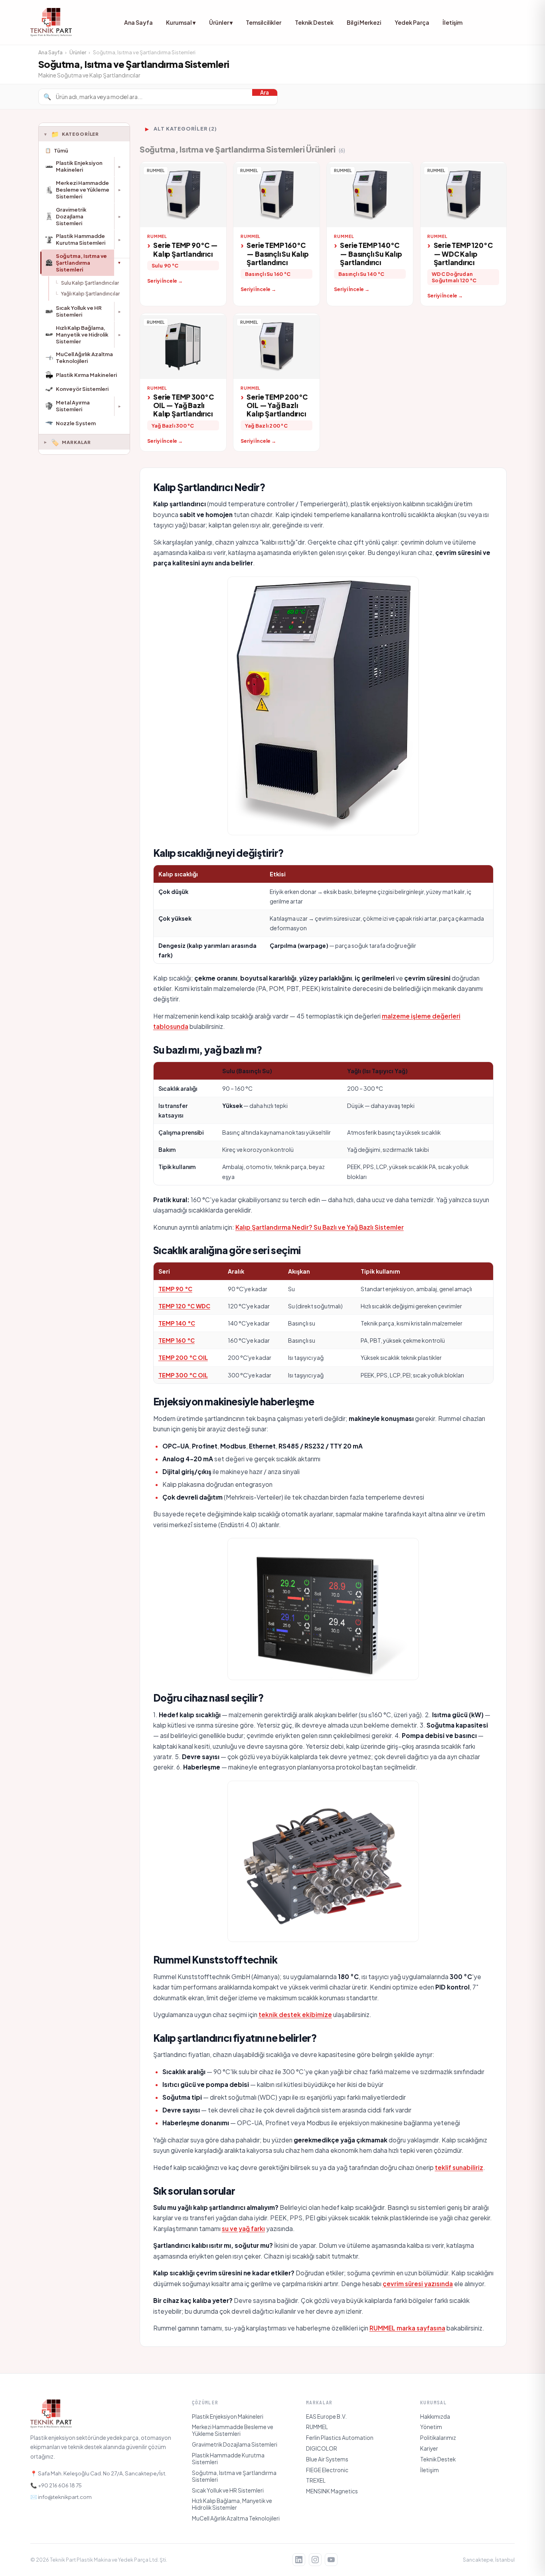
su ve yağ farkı (243, 2228)
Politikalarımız (438, 2438)
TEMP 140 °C (177, 1323)
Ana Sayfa (138, 22)
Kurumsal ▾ (181, 22)
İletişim (452, 22)
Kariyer (429, 2448)
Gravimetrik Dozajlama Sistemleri (235, 2444)
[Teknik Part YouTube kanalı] (331, 2560)
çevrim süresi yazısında (418, 2284)
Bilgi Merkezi (364, 22)
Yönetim (431, 2427)
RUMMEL (317, 2427)
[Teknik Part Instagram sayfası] (315, 2560)
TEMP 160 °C (177, 1340)
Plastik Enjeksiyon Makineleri (228, 2416)
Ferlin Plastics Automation (340, 2438)
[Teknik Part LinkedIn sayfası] (299, 2560)
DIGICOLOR (322, 2448)
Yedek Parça (412, 22)
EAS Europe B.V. (326, 2416)
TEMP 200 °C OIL (183, 1357)
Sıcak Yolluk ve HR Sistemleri (228, 2490)
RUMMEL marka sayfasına (407, 2328)
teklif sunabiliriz (459, 2167)
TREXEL (316, 2480)
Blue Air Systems (327, 2459)
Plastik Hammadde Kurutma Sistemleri (228, 2459)
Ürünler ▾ (221, 22)
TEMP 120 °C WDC (184, 1306)
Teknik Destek (314, 22)
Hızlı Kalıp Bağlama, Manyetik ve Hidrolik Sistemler (232, 2504)
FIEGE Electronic (327, 2470)
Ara (265, 92)
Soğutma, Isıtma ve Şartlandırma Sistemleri (234, 2476)
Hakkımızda (435, 2416)
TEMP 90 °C (175, 1289)
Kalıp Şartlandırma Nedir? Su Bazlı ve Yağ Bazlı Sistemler (320, 1227)
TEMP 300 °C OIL (183, 1375)
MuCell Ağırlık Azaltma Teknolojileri (236, 2518)
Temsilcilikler (264, 22)
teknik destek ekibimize (295, 2014)
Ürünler (78, 52)
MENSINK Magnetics (332, 2491)
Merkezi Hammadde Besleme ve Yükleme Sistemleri (233, 2430)
